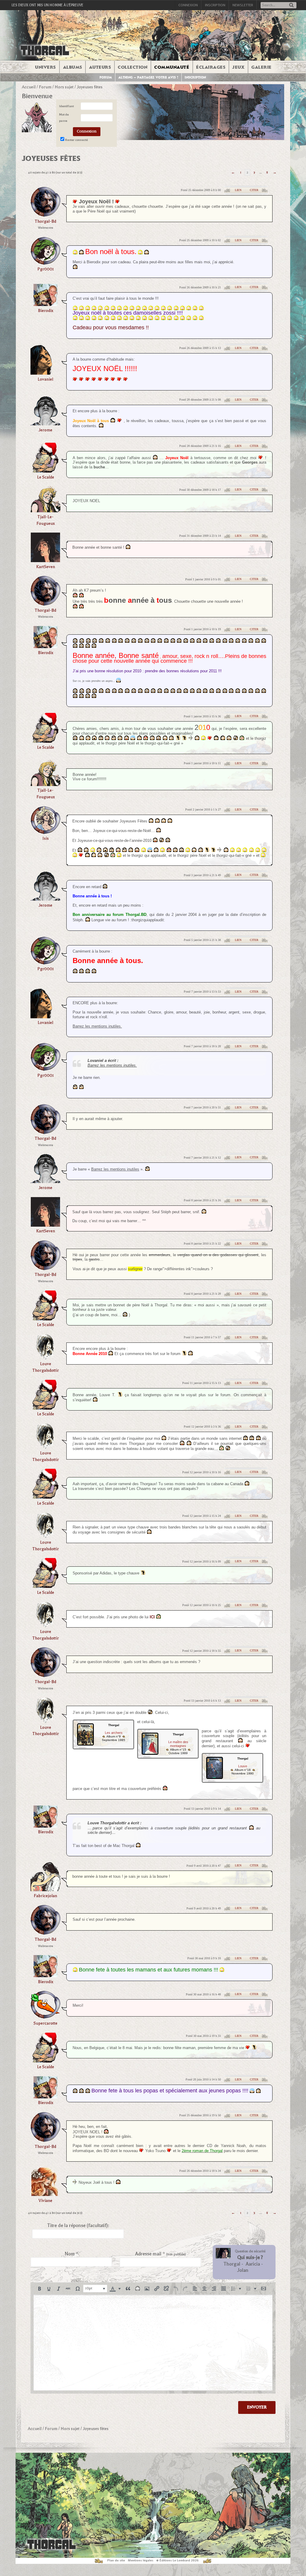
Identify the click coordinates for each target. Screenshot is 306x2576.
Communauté (172, 67)
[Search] (291, 6)
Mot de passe (64, 118)
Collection (133, 67)
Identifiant (66, 106)
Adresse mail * (160, 2254)
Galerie (261, 67)
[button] (39, 2289)
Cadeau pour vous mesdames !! (111, 327)
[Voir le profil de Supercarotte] (45, 2017)
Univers (45, 67)
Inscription (215, 5)
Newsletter (243, 5)
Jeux (238, 67)
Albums (73, 67)
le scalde (46, 477)
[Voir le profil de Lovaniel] (45, 373)
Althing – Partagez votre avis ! (148, 77)
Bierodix (46, 311)
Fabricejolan (45, 1896)
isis (46, 838)
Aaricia (253, 2264)
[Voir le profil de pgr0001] (45, 263)
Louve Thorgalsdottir (46, 1367)
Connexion (188, 5)
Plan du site (116, 2560)
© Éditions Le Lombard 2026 (178, 2560)
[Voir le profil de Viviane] (46, 2194)
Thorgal (232, 2264)
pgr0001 (46, 269)
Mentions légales (141, 2560)
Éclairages (211, 67)
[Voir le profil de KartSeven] (45, 560)
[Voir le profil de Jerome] (45, 423)
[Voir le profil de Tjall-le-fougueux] (45, 510)
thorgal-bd (45, 221)
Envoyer (257, 2407)
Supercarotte (45, 2023)
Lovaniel (45, 379)
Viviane (45, 2201)
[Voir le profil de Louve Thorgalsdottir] (46, 1358)
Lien (238, 190)
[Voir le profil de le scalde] (45, 471)
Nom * (71, 2254)
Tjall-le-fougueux (46, 520)
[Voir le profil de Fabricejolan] (45, 1889)
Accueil (29, 87)
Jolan (243, 2270)
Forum (106, 77)
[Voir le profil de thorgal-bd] (45, 215)
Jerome (45, 430)
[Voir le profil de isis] (45, 832)
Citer (254, 190)
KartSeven (46, 567)
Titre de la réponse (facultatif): (78, 2226)
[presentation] (39, 2289)
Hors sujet (64, 87)
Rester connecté (76, 140)
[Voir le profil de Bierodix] (45, 304)
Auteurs (100, 67)
